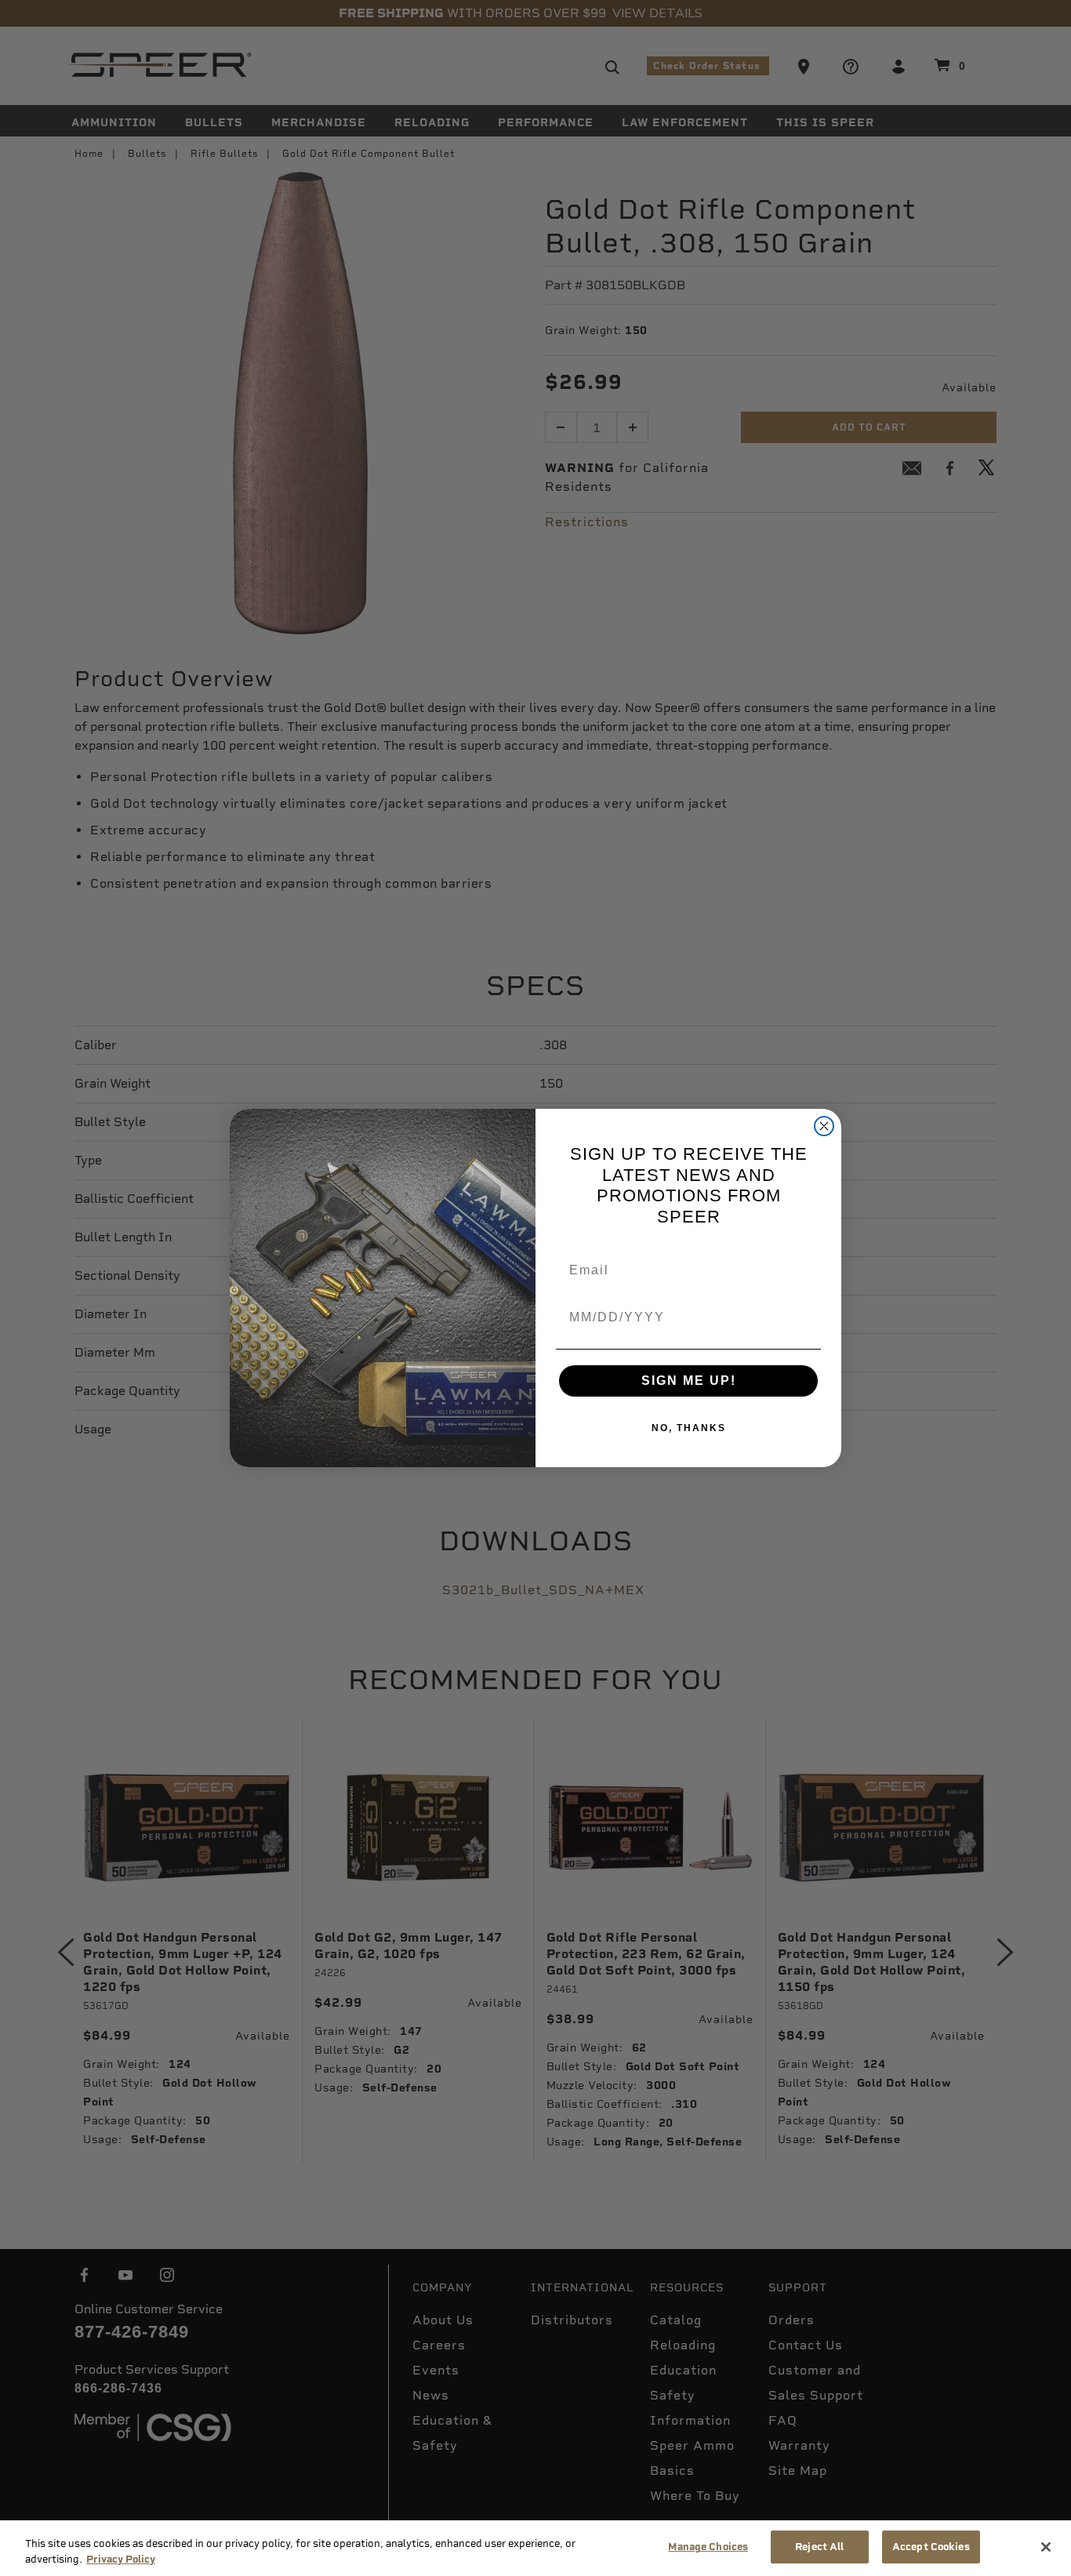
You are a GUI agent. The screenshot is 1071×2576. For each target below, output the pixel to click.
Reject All (819, 2547)
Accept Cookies (931, 2547)
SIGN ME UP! (689, 1381)
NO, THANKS (689, 1428)
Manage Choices (708, 2547)
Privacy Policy (121, 2559)
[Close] (1046, 2547)
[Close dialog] (824, 1126)
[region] (535, 2548)
